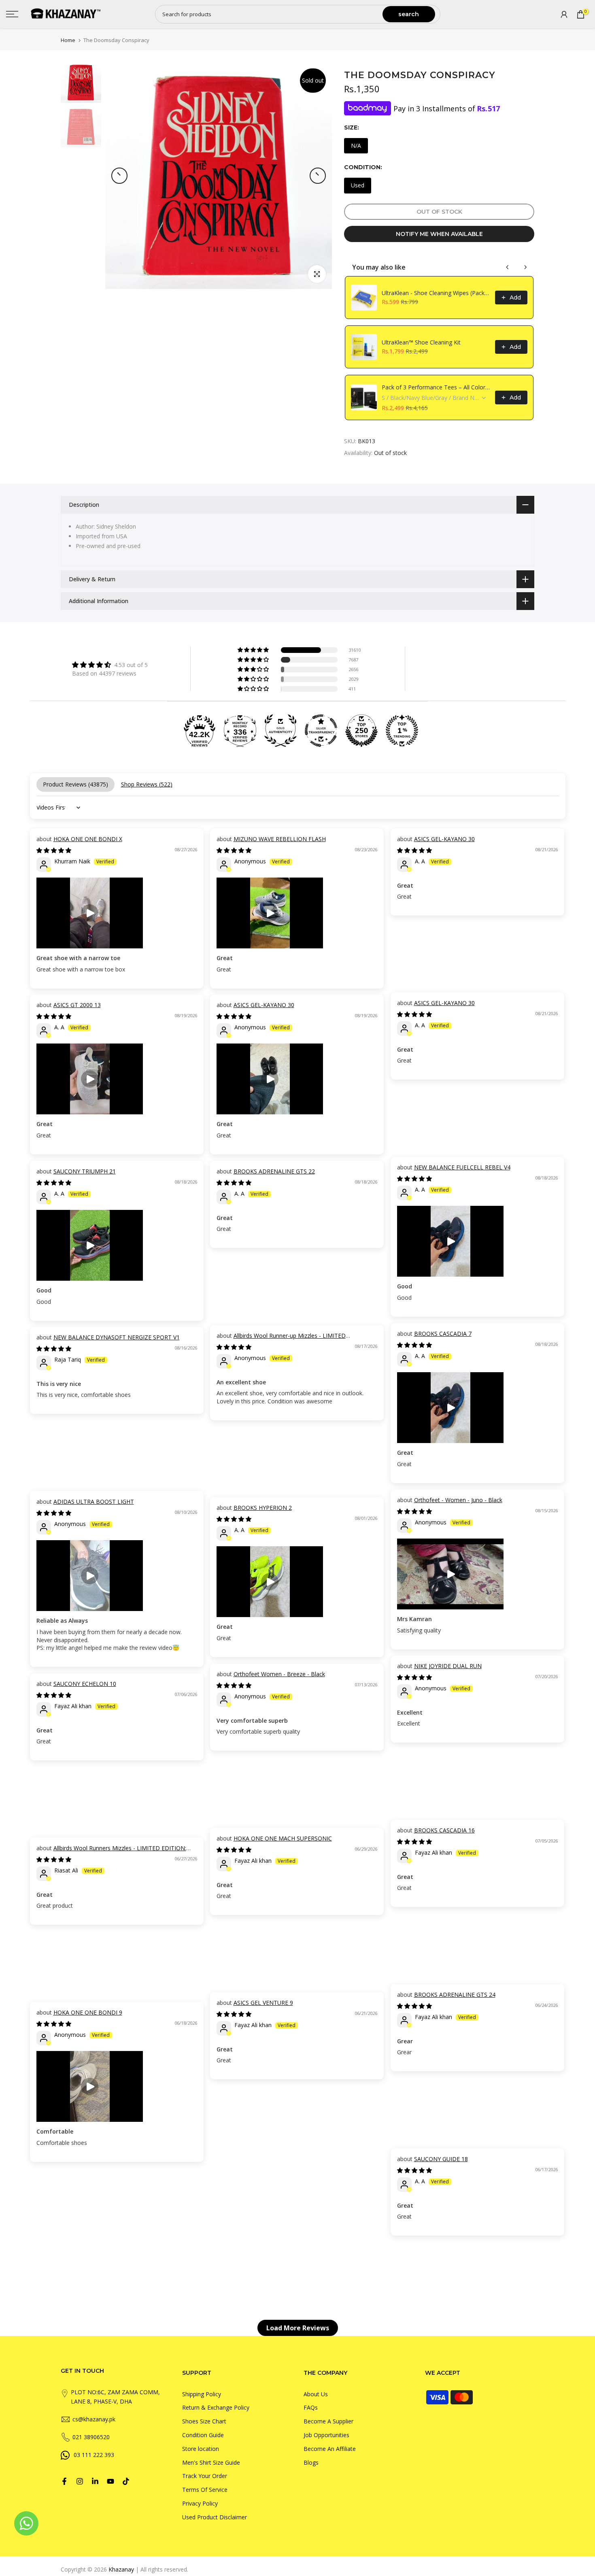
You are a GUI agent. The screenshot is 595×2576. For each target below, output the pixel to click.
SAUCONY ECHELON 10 (85, 1684)
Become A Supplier (328, 2421)
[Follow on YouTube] (110, 2481)
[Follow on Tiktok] (126, 2481)
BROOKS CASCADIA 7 (443, 1334)
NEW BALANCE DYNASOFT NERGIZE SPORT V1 (117, 1337)
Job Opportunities (326, 2435)
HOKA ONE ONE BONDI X (88, 839)
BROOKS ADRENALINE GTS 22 (274, 1171)
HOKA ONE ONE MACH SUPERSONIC (283, 1838)
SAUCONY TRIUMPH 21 (85, 1171)
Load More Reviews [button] (298, 2328)
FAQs (311, 2407)
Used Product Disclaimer (215, 2517)
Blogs (311, 2462)
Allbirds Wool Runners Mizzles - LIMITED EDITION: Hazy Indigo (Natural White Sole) (111, 1852)
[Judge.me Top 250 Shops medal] (361, 731)
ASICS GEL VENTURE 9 (263, 2003)
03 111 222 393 (94, 2455)
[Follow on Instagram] (80, 2481)
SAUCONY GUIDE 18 (441, 2159)
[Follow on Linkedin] (95, 2481)
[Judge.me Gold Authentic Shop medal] (280, 731)
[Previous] (119, 176)
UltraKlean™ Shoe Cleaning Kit (421, 342)
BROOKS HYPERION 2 (263, 1508)
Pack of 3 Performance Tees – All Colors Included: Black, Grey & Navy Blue (436, 387)
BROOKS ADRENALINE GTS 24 (455, 1995)
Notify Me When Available (439, 234)
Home (68, 40)
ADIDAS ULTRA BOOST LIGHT (94, 1502)
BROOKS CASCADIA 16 (444, 1830)
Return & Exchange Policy (216, 2407)
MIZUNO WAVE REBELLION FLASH (280, 839)
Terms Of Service (205, 2490)
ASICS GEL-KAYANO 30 (444, 839)
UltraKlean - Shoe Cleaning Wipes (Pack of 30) (436, 293)
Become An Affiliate (330, 2449)
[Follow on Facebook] (64, 2481)
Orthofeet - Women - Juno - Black (458, 1500)
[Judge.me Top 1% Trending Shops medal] (402, 731)
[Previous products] (508, 267)
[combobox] (269, 14)
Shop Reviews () (147, 784)
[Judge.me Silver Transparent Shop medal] (321, 731)
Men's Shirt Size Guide (211, 2462)
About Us (316, 2394)
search (409, 14)
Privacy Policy (200, 2503)
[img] (110, 665)
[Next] (318, 176)
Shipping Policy (202, 2394)
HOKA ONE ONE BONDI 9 (88, 2012)
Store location (201, 2449)
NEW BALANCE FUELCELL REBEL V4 (462, 1167)
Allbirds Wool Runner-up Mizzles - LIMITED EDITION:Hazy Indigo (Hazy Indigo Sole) (281, 1340)
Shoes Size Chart (204, 2421)
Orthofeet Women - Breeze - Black (279, 1674)
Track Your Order (205, 2476)
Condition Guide (203, 2435)
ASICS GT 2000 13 (77, 1005)
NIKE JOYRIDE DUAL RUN (448, 1666)
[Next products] (525, 267)
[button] (254, 650)
